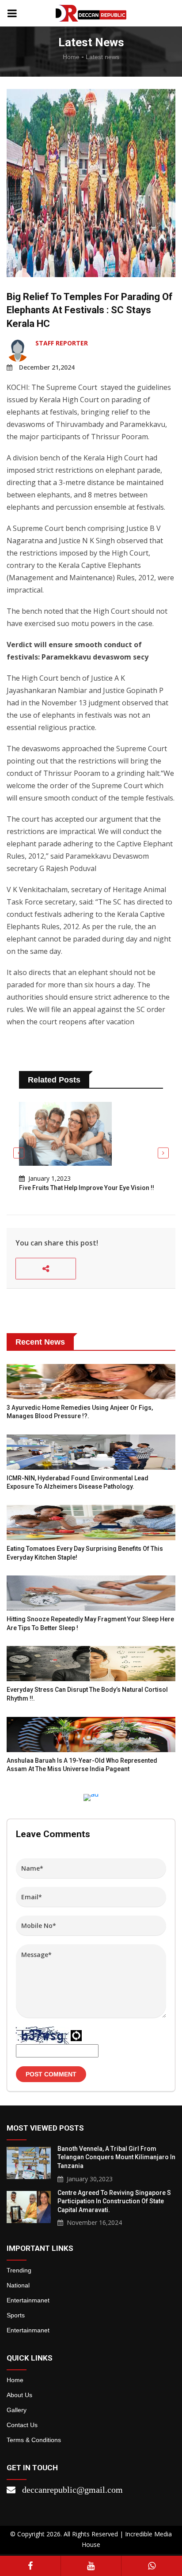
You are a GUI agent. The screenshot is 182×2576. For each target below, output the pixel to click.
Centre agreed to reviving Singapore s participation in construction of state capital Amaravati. (114, 2201)
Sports (16, 2315)
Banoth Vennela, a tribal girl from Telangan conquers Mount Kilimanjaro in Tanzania (116, 2157)
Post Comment (51, 2074)
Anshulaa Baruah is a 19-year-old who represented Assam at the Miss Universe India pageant (82, 1765)
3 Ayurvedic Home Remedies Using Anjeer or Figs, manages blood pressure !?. (80, 1412)
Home (71, 57)
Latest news (102, 57)
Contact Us (22, 2425)
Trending (19, 2270)
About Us (19, 2395)
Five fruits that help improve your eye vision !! (87, 1188)
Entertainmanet (28, 2300)
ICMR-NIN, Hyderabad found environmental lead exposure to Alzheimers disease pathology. (78, 1483)
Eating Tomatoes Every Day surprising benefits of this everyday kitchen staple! (85, 1553)
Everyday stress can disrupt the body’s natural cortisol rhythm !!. (87, 1694)
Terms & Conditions (34, 2440)
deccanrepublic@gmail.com (72, 2490)
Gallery (17, 2410)
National (18, 2285)
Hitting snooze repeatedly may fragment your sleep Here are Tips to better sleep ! (90, 1623)
